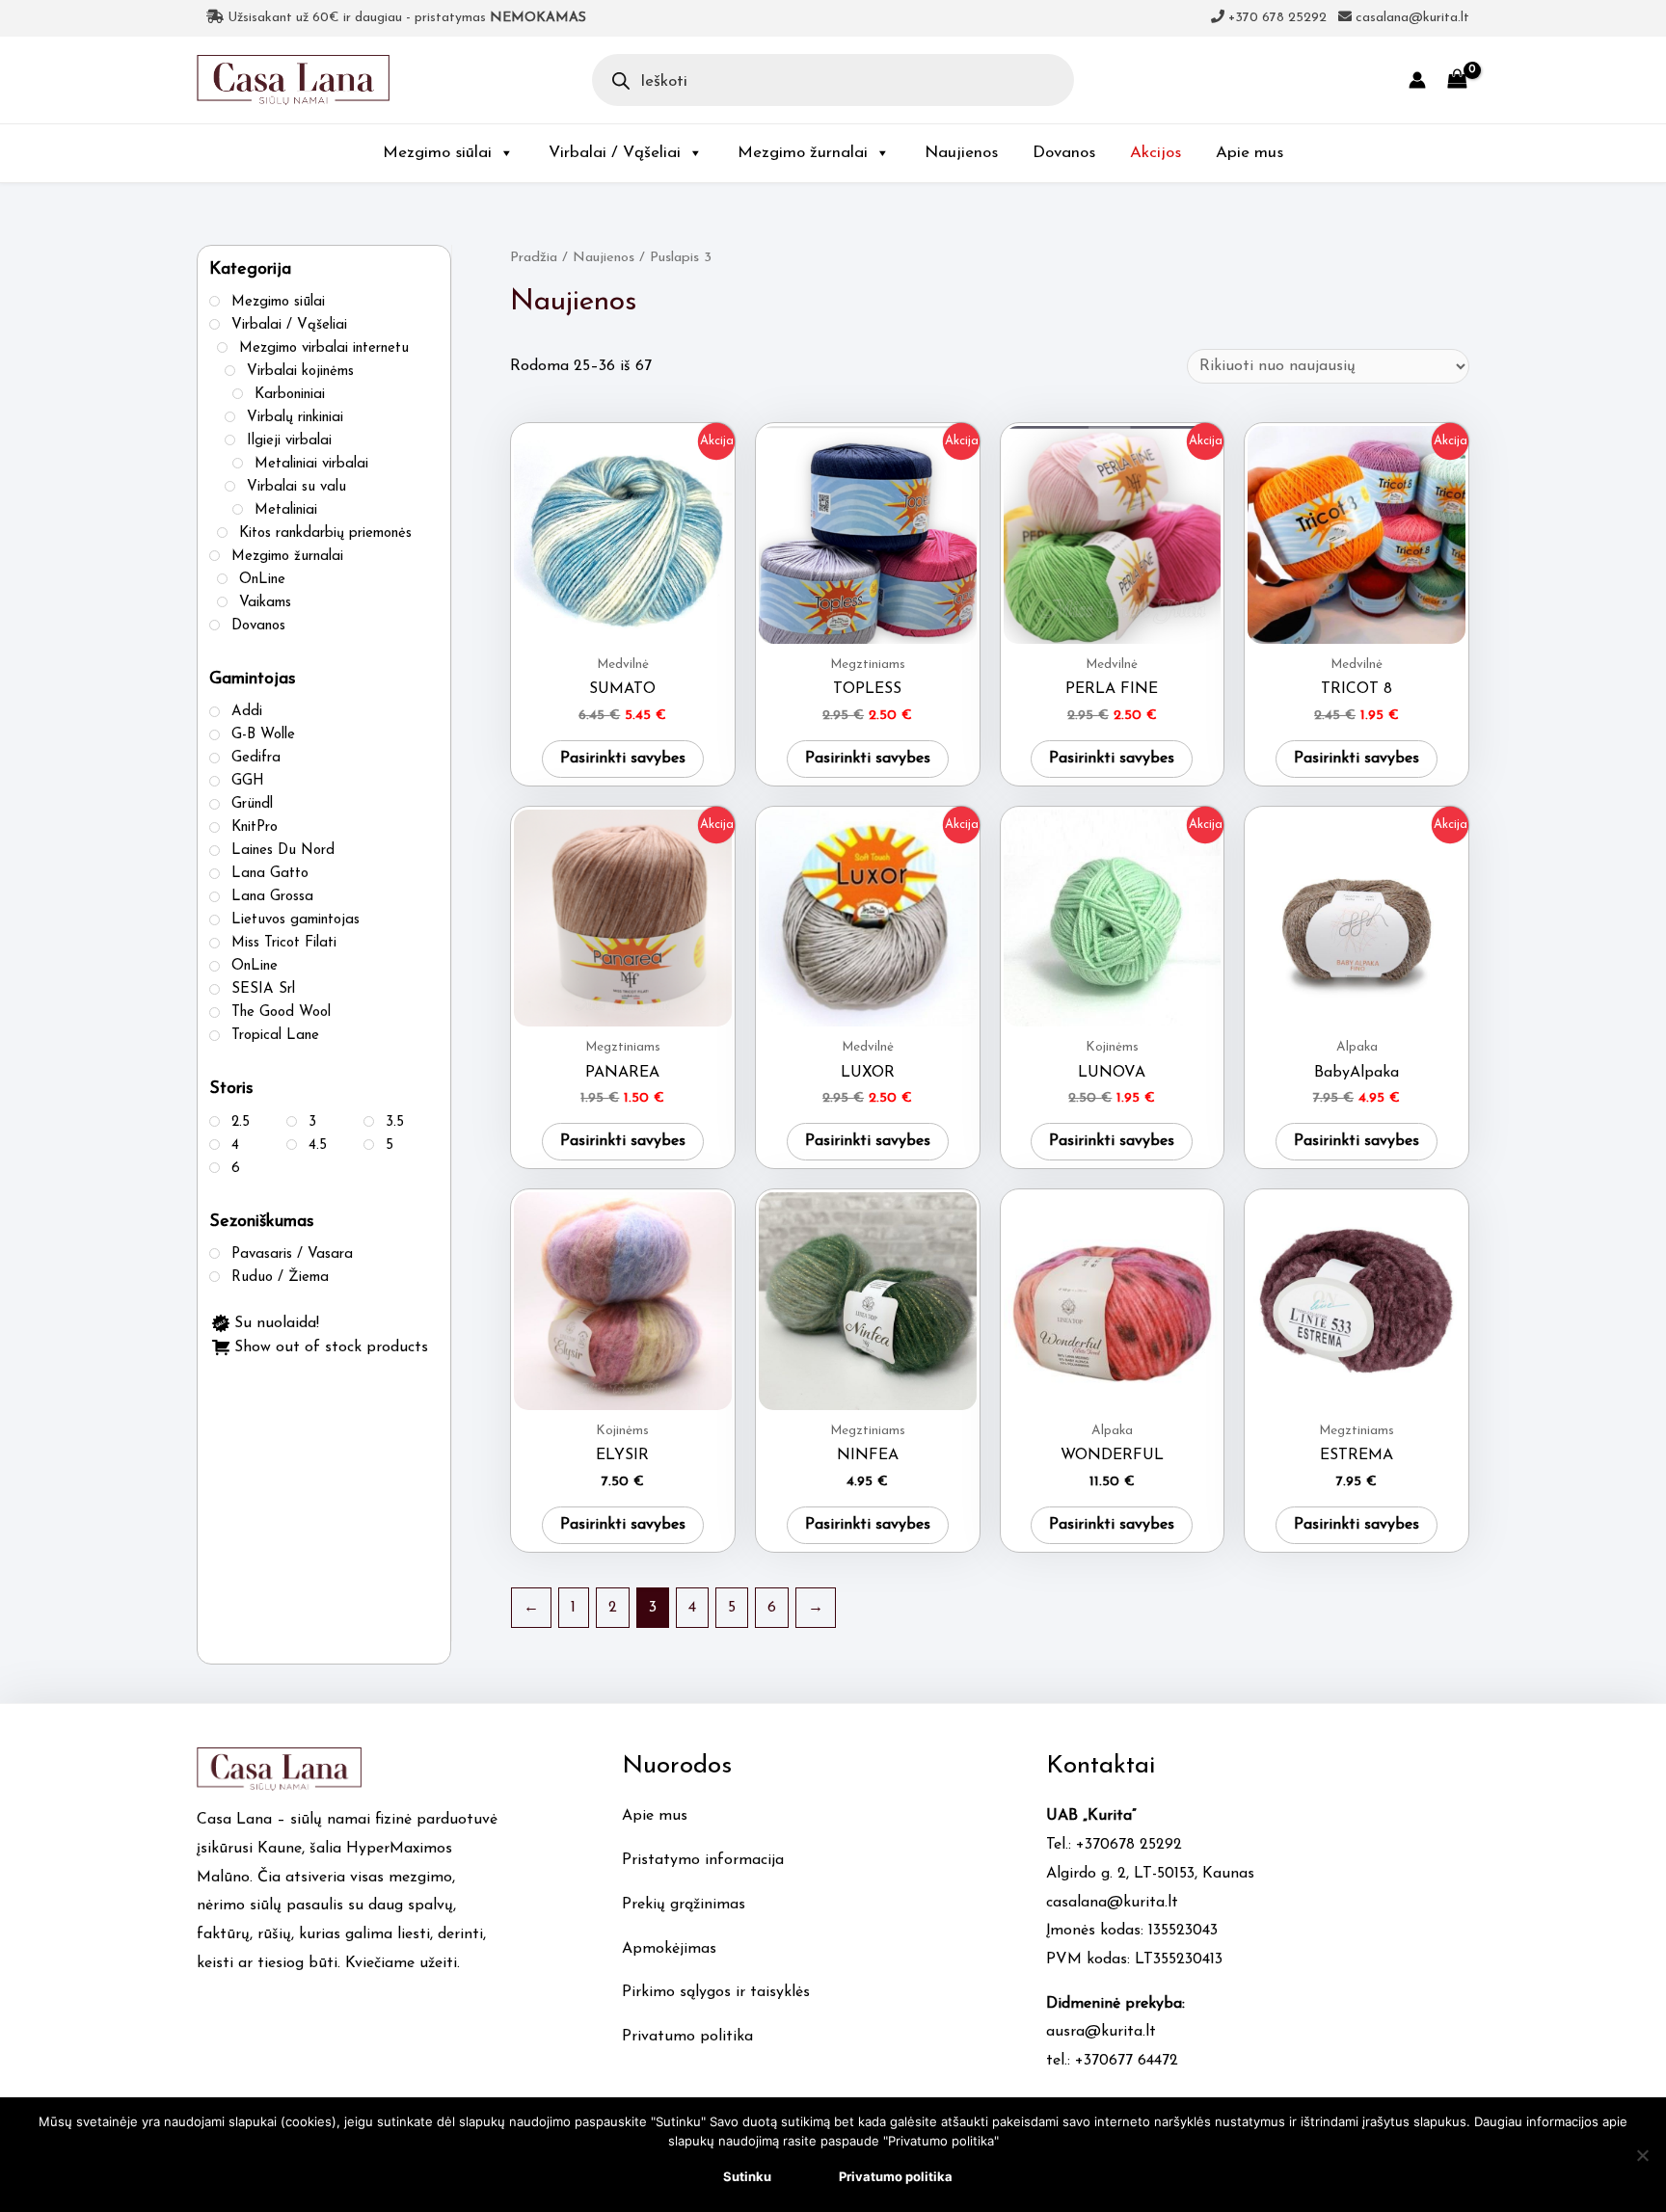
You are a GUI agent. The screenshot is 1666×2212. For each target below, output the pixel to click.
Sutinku (747, 2176)
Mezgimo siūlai (437, 153)
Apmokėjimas (669, 1949)
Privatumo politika (687, 2037)
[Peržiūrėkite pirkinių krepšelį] (1457, 80)
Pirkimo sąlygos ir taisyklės (716, 1992)
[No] (1642, 2155)
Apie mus (1249, 153)
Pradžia (534, 258)
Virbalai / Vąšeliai (615, 153)
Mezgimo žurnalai (803, 153)
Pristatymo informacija (703, 1860)
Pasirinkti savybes (623, 759)
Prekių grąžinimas (684, 1905)
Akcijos (1155, 153)
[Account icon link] (1417, 80)
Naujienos (961, 153)
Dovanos (1064, 153)
